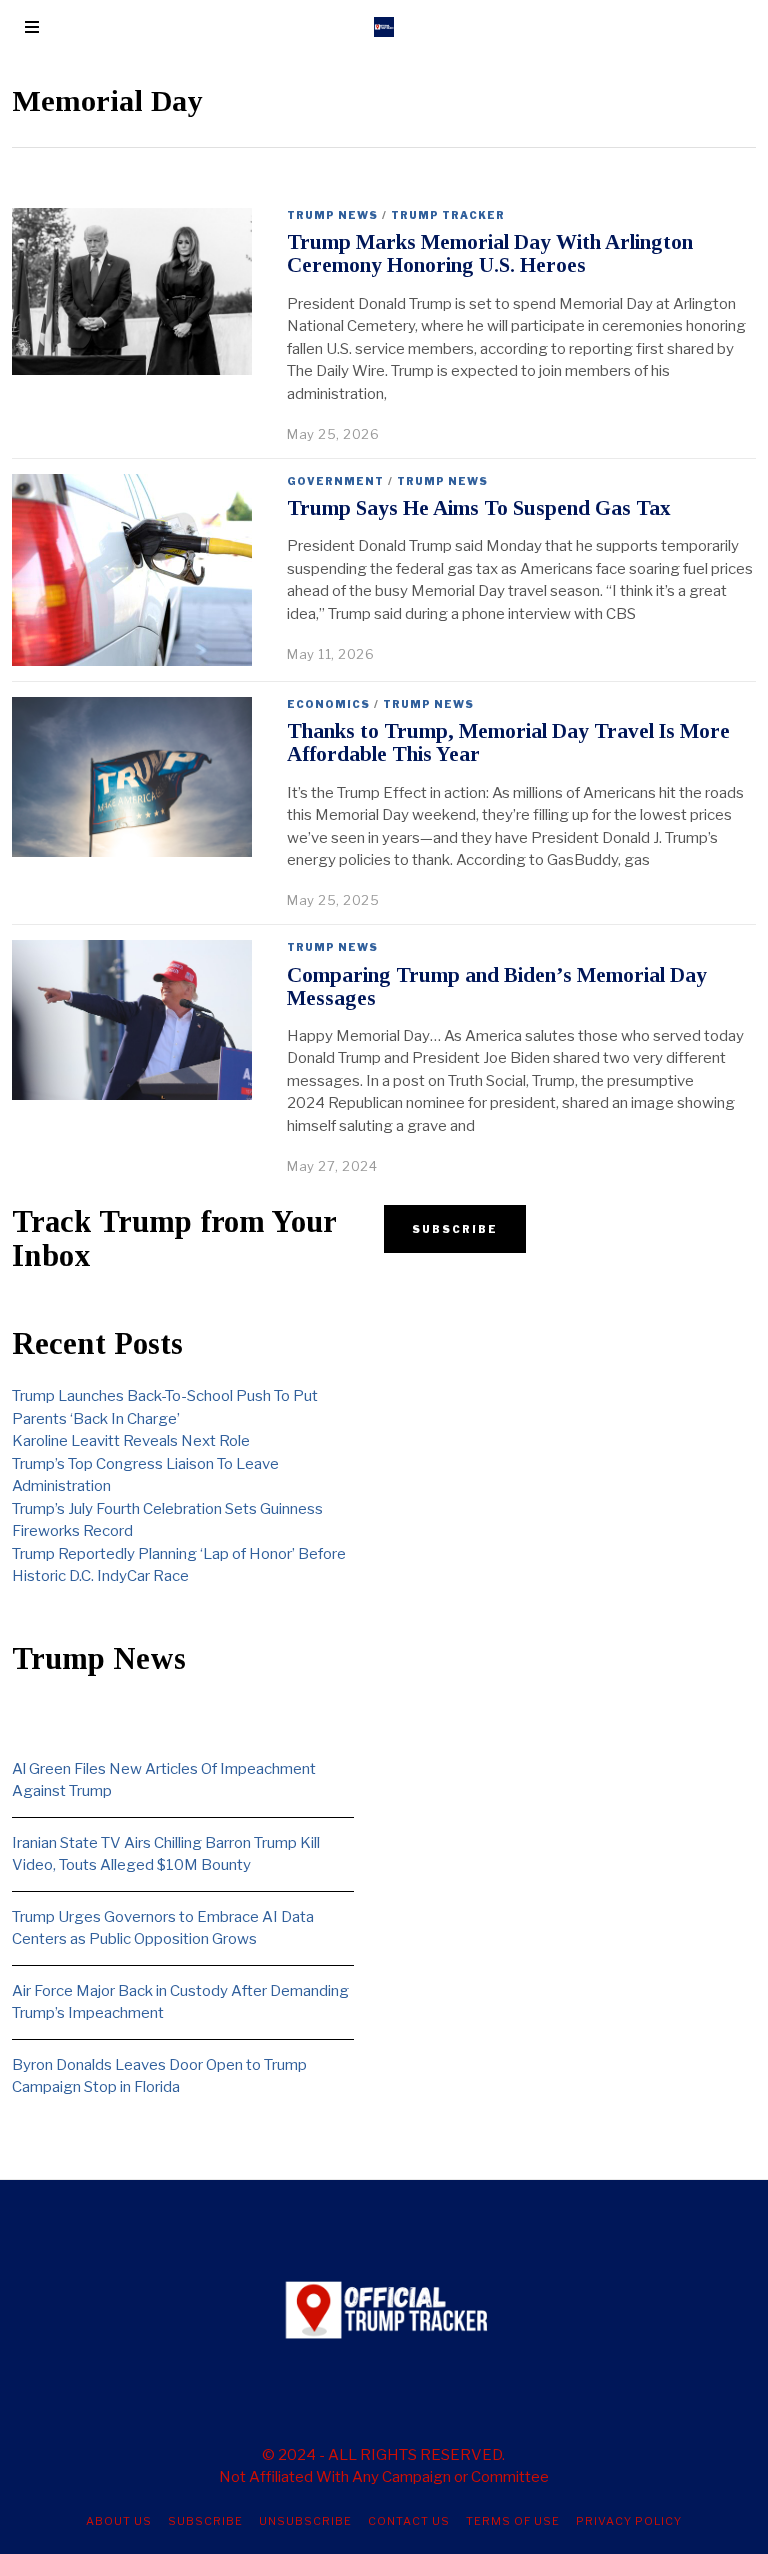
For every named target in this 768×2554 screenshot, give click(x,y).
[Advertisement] (555, 1423)
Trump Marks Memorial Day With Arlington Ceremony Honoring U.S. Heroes (490, 253)
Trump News (332, 215)
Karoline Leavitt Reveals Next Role (131, 1441)
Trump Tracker (448, 215)
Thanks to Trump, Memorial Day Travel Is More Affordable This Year (508, 742)
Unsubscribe (305, 2521)
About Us (119, 2521)
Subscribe (205, 2521)
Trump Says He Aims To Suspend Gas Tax (479, 508)
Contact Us (409, 2521)
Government (335, 481)
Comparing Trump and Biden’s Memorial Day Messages (497, 986)
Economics (328, 704)
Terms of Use (513, 2521)
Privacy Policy (629, 2521)
